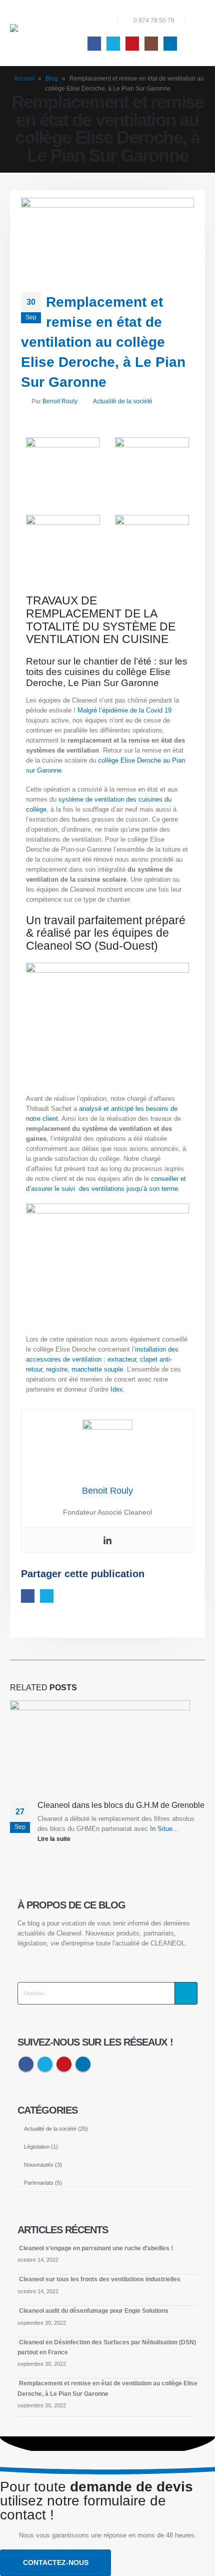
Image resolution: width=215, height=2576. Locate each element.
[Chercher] (186, 1993)
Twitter (45, 2064)
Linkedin (83, 2064)
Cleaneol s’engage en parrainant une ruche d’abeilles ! (96, 2248)
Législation (37, 2147)
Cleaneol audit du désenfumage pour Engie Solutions (94, 2311)
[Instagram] (151, 43)
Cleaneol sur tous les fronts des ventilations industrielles (100, 2279)
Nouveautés (39, 2165)
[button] (197, 21)
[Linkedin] (107, 1540)
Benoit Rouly (60, 401)
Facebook (28, 1596)
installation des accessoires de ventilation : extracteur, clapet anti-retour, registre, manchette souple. (102, 1359)
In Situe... (164, 1829)
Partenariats (39, 2183)
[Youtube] (132, 43)
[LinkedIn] (170, 43)
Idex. (118, 1389)
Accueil (24, 79)
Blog (52, 79)
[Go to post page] (103, 1750)
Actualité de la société (123, 401)
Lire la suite (55, 1839)
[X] (113, 43)
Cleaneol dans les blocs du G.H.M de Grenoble (121, 1805)
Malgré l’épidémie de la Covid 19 (124, 710)
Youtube (64, 2064)
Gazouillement (47, 1596)
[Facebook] (94, 43)
